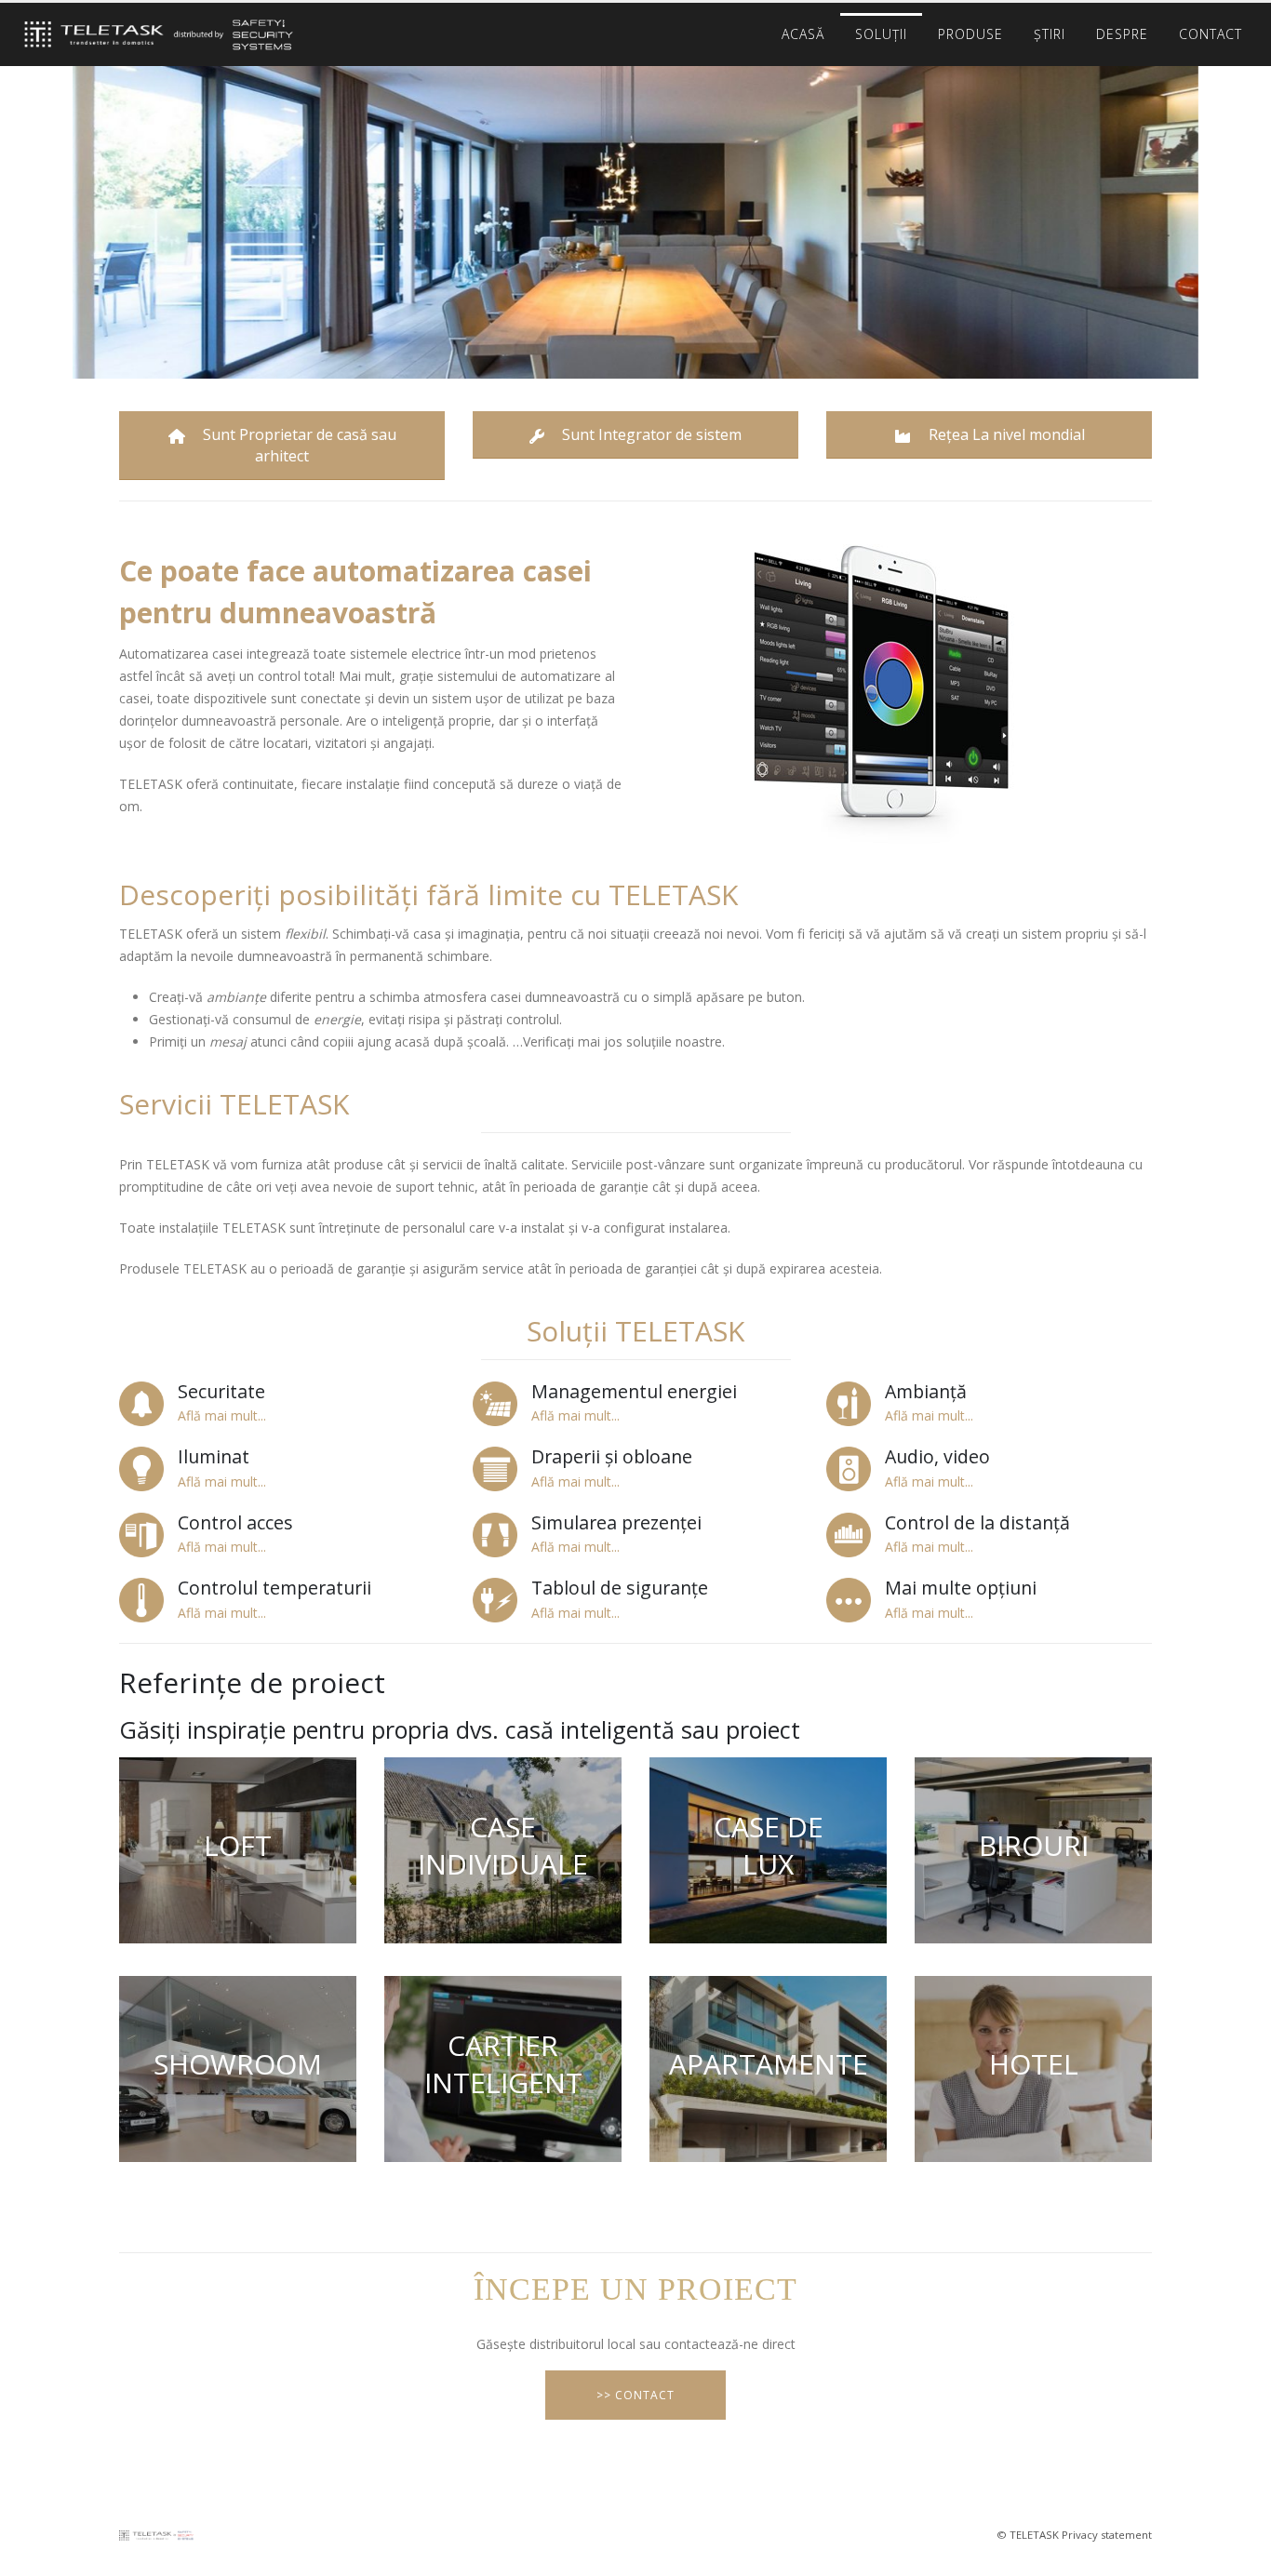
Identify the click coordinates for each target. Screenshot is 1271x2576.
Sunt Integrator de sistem (650, 434)
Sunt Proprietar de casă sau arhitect (298, 445)
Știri (1050, 34)
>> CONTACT (635, 2395)
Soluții (881, 34)
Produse (970, 34)
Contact (1211, 34)
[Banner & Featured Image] (238, 1850)
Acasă (803, 34)
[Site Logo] (154, 35)
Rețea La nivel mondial (1005, 434)
